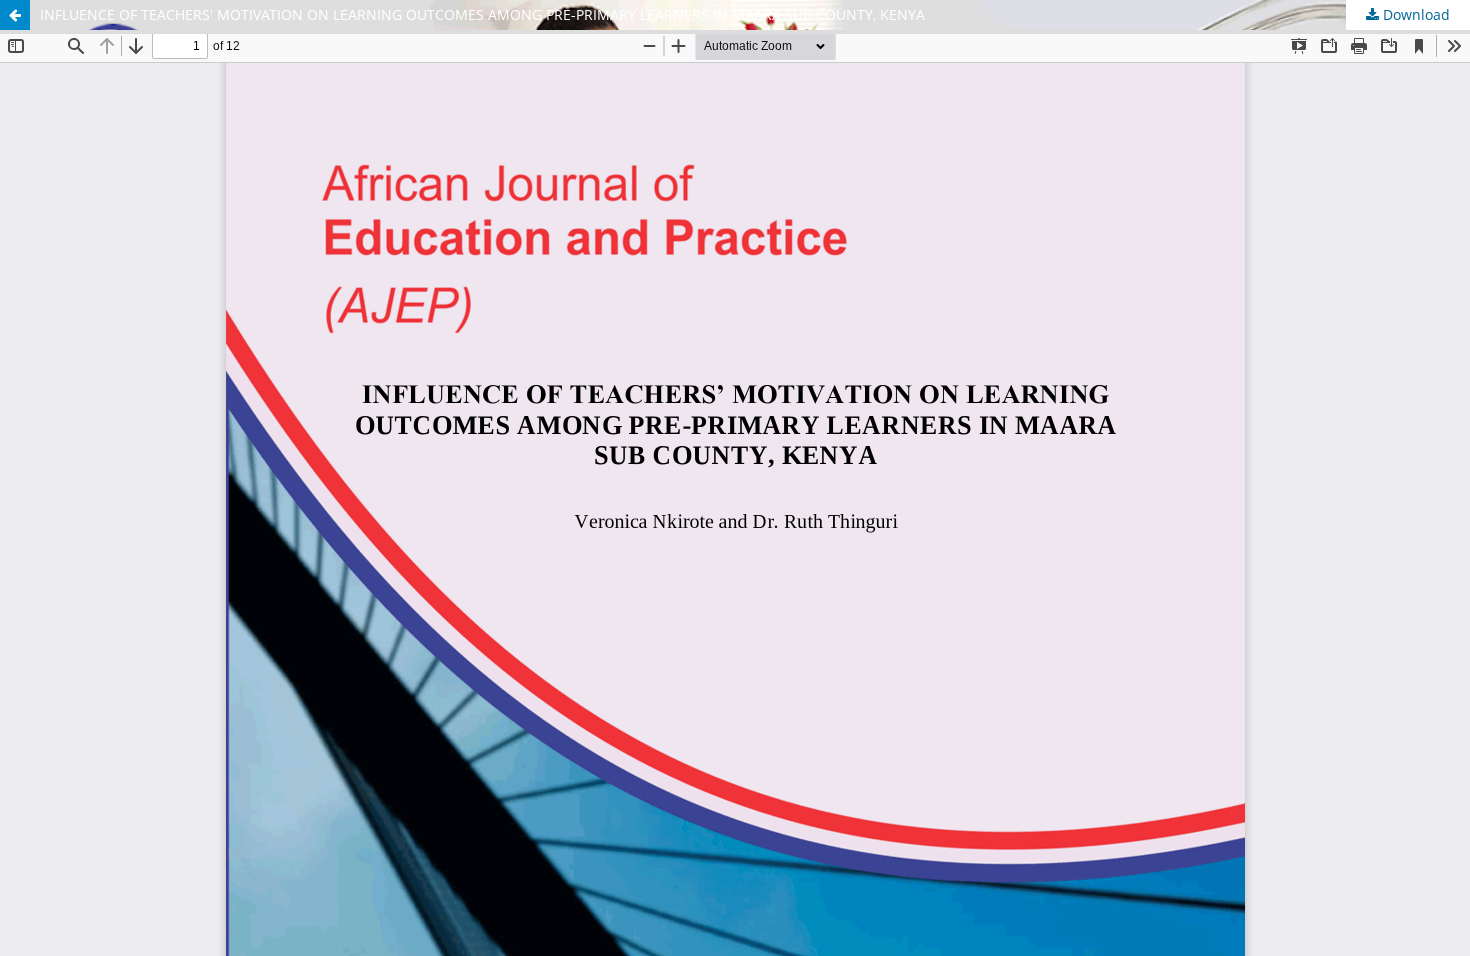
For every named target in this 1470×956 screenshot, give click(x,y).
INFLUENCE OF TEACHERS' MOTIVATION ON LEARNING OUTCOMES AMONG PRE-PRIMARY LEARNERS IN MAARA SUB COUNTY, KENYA (482, 14)
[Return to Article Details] (15, 15)
